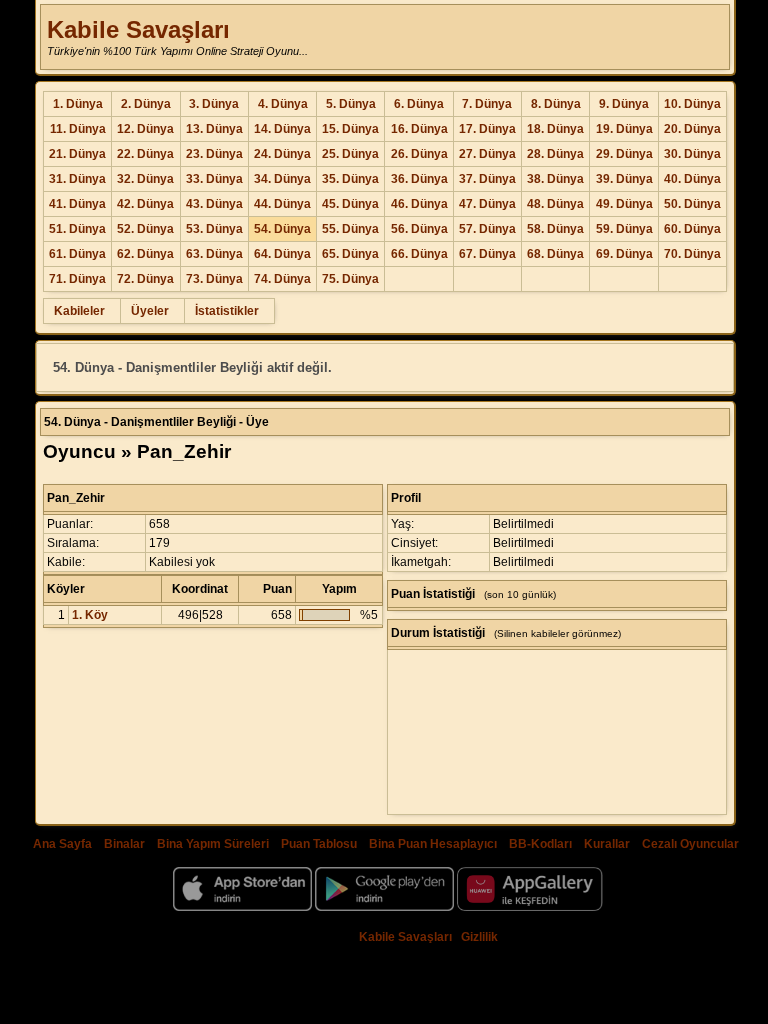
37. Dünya (487, 179)
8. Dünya (556, 104)
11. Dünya (78, 129)
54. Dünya (282, 229)
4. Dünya (283, 104)
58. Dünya (555, 229)
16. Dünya (419, 129)
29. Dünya (624, 154)
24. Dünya (282, 154)
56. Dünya (419, 229)
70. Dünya (692, 254)
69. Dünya (624, 254)
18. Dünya (555, 129)
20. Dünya (692, 129)
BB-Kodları (540, 844)
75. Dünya (350, 279)
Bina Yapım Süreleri (213, 844)
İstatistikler (227, 311)
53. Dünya (214, 229)
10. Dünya (692, 104)
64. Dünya (282, 254)
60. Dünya (692, 229)
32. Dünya (145, 179)
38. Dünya (555, 179)
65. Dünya (350, 254)
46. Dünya (419, 204)
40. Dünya (692, 179)
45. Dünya (350, 204)
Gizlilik (479, 937)
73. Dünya (214, 279)
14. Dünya (282, 129)
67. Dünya (487, 254)
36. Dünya (419, 179)
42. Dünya (145, 204)
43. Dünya (214, 204)
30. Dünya (692, 154)
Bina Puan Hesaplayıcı (433, 844)
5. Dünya (351, 104)
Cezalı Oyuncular (690, 844)
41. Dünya (77, 204)
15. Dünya (350, 129)
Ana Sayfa (62, 844)
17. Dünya (487, 129)
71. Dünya (77, 279)
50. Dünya (692, 204)
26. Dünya (419, 154)
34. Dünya (282, 179)
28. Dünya (555, 154)
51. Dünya (77, 229)
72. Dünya (145, 279)
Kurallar (607, 844)
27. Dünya (487, 154)
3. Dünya (214, 104)
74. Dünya (282, 279)
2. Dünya (146, 104)
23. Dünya (214, 154)
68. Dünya (555, 254)
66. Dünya (419, 254)
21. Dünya (77, 154)
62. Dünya (145, 254)
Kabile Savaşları (138, 29)
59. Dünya (624, 229)
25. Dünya (350, 154)
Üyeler (150, 311)
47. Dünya (487, 204)
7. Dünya (487, 104)
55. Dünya (350, 229)
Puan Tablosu (319, 844)
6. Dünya (419, 104)
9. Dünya (624, 104)
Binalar (124, 844)
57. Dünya (487, 229)
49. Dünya (624, 204)
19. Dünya (624, 129)
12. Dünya (145, 129)
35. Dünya (350, 179)
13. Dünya (214, 129)
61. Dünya (77, 254)
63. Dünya (214, 254)
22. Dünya (145, 154)
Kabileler (79, 311)
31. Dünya (77, 179)
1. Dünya (78, 104)
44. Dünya (282, 204)
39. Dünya (624, 179)
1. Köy (90, 615)
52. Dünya (145, 229)
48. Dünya (555, 204)
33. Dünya (214, 179)
